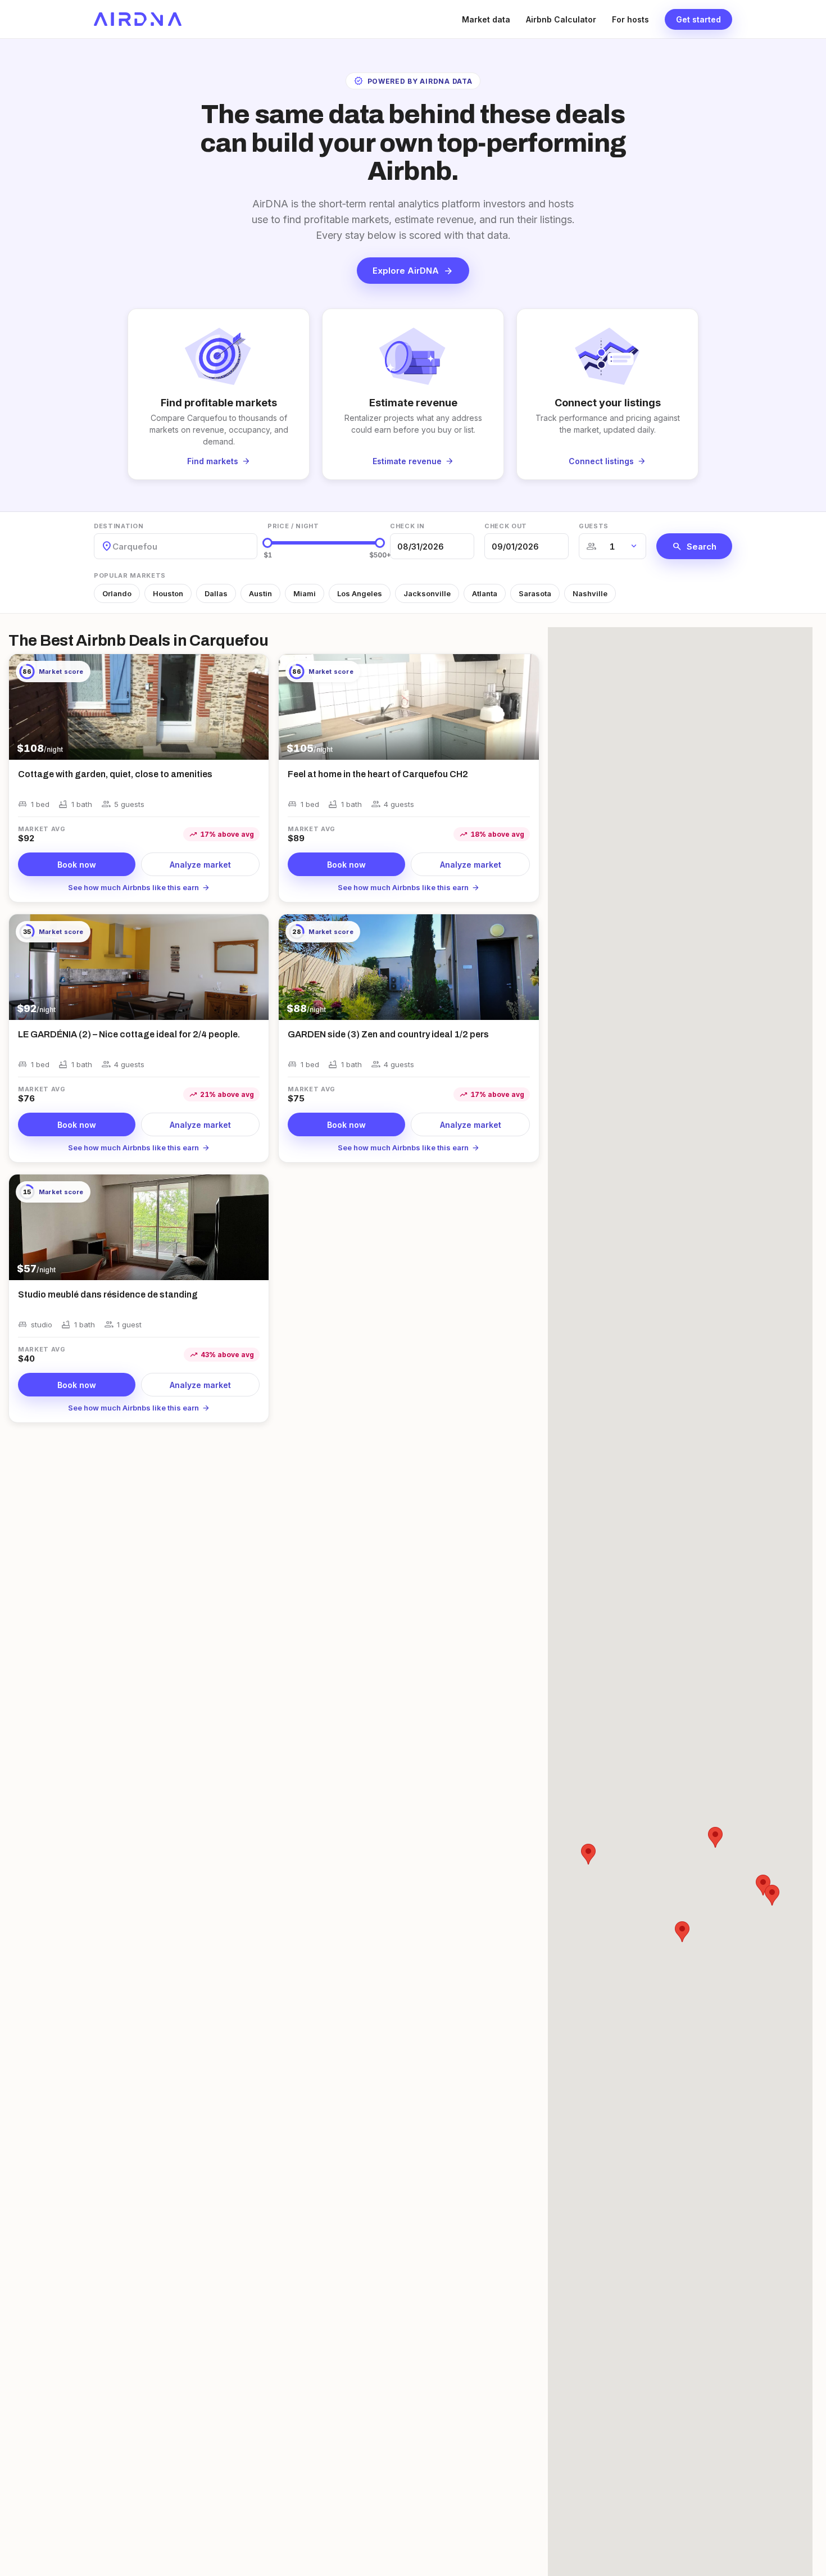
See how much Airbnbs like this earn (139, 887)
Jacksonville (427, 593)
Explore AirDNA (413, 271)
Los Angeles (360, 593)
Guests (594, 526)
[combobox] (114, 547)
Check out (506, 526)
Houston (168, 593)
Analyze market (200, 865)
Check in (407, 526)
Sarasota (535, 593)
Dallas (216, 593)
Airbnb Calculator (561, 19)
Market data (486, 19)
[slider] (267, 543)
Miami (305, 593)
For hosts (630, 19)
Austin (260, 593)
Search (694, 546)
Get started (698, 19)
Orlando (117, 593)
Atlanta (485, 593)
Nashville (590, 593)
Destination (119, 526)
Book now (77, 865)
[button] (715, 1837)
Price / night (293, 526)
